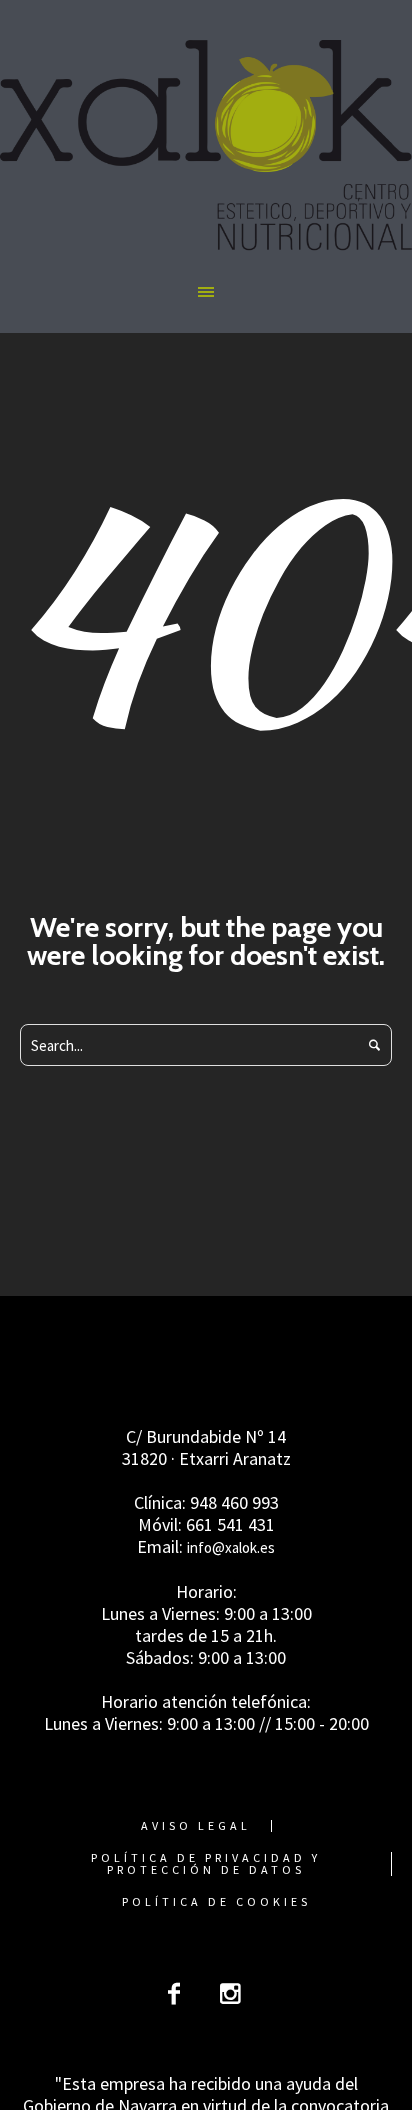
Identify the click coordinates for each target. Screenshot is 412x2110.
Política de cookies (216, 1902)
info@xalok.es (231, 1547)
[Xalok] (206, 145)
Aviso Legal (196, 1826)
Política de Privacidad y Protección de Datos (206, 1864)
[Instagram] (230, 1994)
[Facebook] (174, 1994)
